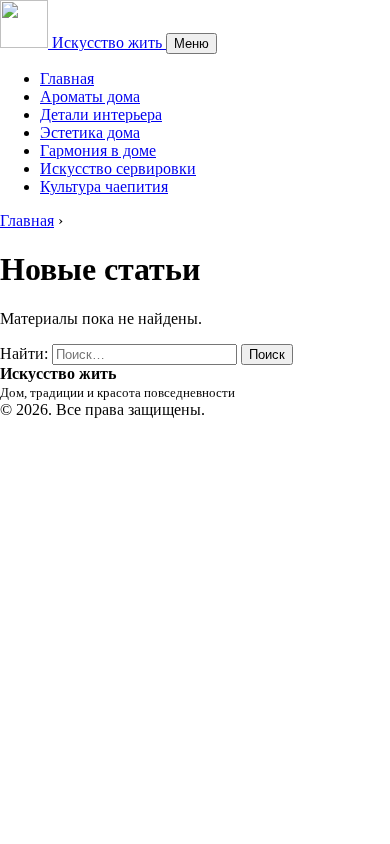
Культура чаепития (104, 186)
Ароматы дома (90, 96)
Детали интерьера (101, 114)
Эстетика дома (90, 132)
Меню (191, 43)
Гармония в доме (98, 150)
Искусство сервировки (118, 168)
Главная (67, 78)
